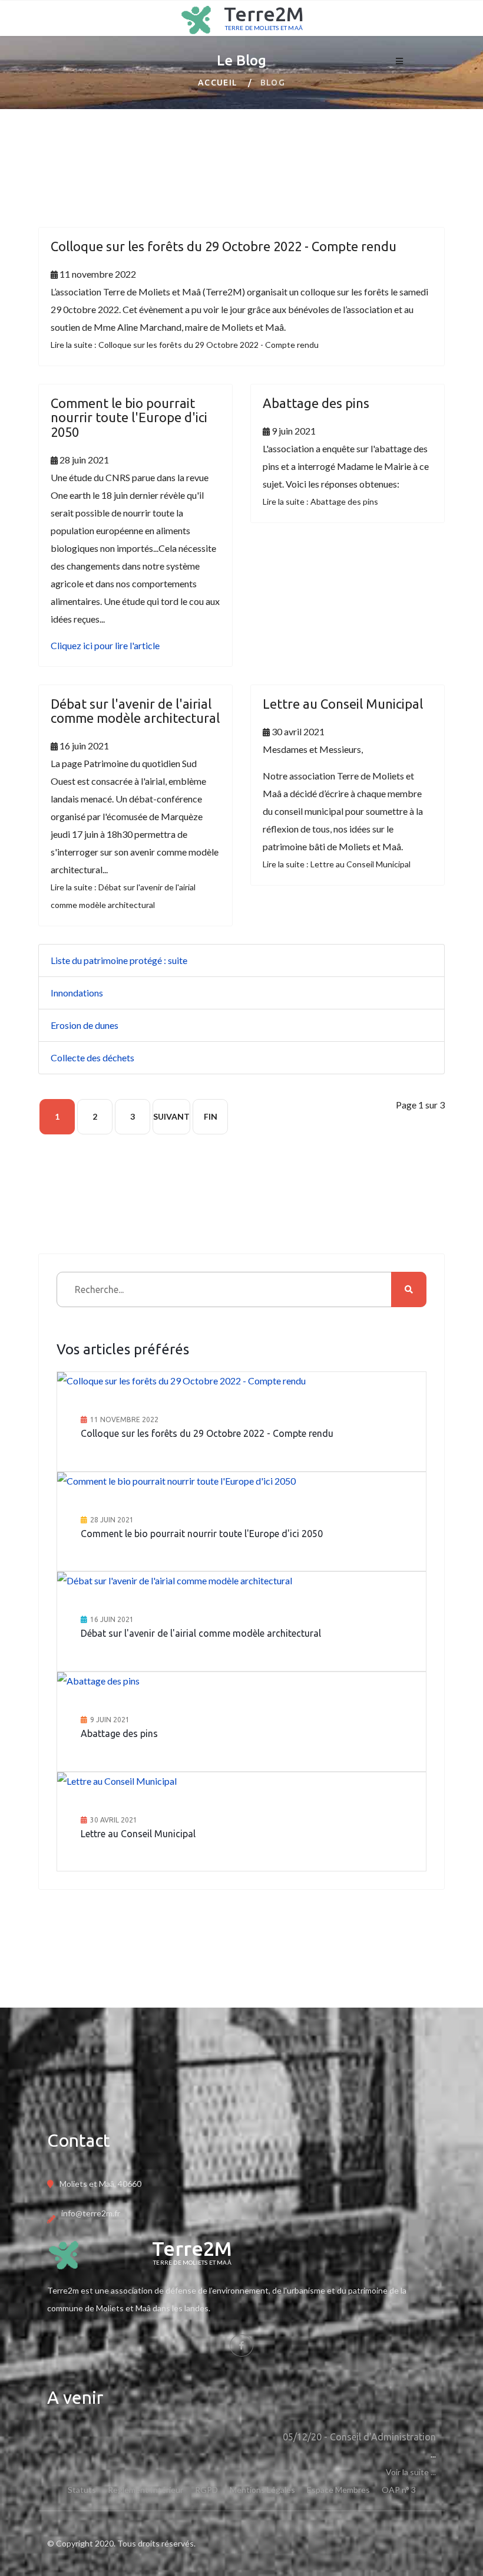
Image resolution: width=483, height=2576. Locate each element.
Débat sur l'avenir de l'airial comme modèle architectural (135, 711)
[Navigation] (399, 54)
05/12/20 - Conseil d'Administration (359, 2437)
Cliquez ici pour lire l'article (105, 645)
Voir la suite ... (411, 2472)
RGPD (206, 2490)
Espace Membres (338, 2490)
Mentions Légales (262, 2490)
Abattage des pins (316, 403)
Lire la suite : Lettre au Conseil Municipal (337, 864)
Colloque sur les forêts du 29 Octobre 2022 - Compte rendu (224, 246)
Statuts (82, 2490)
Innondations (77, 993)
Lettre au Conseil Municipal (343, 704)
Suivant (171, 1116)
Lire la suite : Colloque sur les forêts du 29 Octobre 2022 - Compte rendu (185, 345)
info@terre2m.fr (91, 2213)
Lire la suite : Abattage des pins (320, 501)
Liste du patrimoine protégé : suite (119, 960)
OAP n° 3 (399, 2490)
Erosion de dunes (85, 1025)
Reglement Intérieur (145, 2490)
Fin (211, 1116)
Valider (409, 1289)
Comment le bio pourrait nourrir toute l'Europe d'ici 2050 (129, 417)
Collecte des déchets (92, 1057)
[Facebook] (241, 2345)
